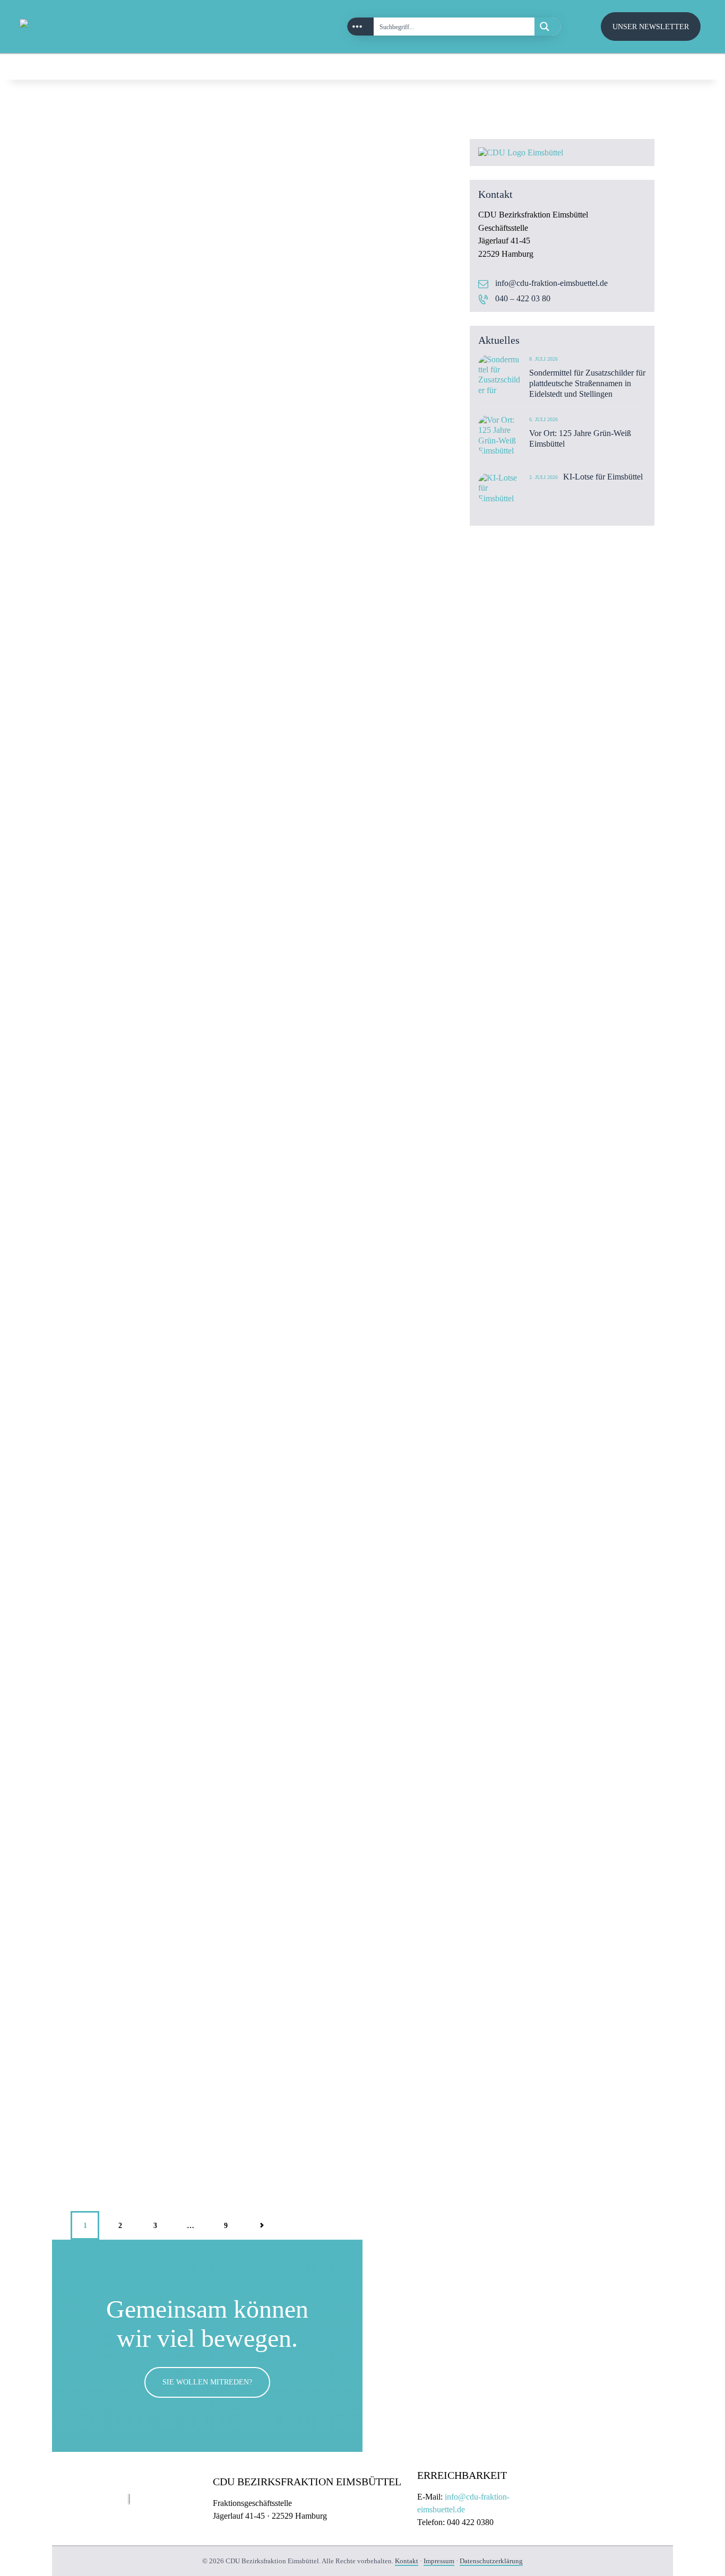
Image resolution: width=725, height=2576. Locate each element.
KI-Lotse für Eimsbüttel (603, 477)
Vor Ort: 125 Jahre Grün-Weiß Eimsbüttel (580, 438)
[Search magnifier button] (548, 27)
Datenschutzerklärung (491, 2561)
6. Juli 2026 (543, 419)
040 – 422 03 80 (523, 298)
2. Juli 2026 (543, 477)
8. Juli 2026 (543, 359)
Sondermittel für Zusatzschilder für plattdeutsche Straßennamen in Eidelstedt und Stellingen (587, 383)
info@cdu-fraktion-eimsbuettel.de (551, 283)
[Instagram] (665, 67)
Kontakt (407, 2561)
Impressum (439, 2561)
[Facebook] (688, 67)
